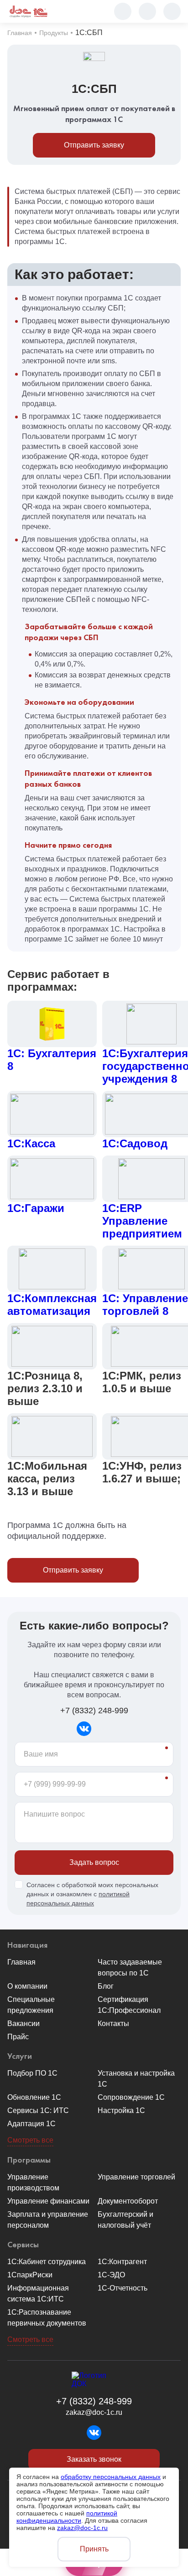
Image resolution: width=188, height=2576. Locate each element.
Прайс (18, 2037)
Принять (94, 2549)
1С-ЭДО (111, 2275)
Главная (20, 33)
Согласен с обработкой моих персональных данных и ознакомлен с (92, 1894)
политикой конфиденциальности (67, 2517)
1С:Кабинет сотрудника (47, 2262)
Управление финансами (48, 2201)
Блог (106, 1986)
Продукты (54, 33)
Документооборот (128, 2201)
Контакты (113, 2024)
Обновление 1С (34, 2097)
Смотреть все (30, 2140)
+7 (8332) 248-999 (94, 1711)
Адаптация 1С (31, 2124)
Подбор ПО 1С (32, 2073)
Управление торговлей (136, 2177)
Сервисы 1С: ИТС (38, 2110)
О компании (27, 1986)
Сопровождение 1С (131, 2097)
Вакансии (23, 2024)
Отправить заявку (94, 145)
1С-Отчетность (123, 2288)
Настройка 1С (121, 2110)
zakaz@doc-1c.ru (94, 2412)
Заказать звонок (94, 2459)
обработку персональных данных (111, 2477)
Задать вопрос (94, 1862)
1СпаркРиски (30, 2275)
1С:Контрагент (122, 2262)
